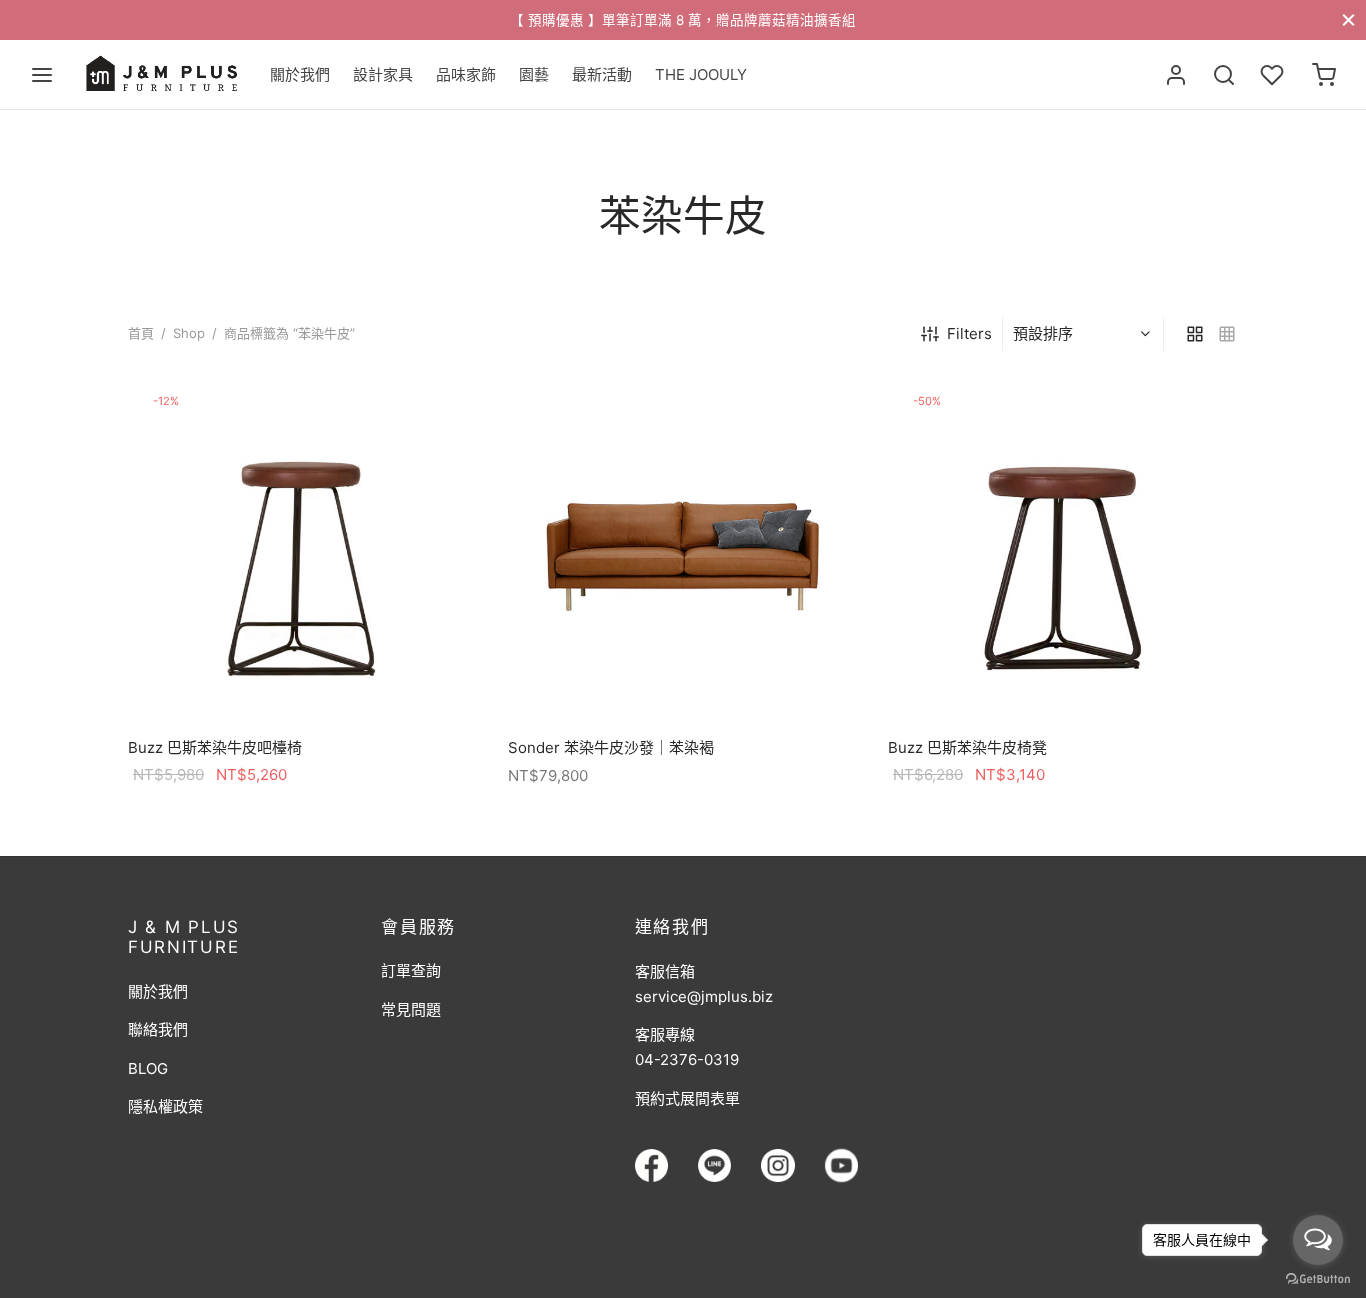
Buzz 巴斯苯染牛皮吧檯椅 (215, 747)
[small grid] (1227, 334)
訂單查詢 (411, 970)
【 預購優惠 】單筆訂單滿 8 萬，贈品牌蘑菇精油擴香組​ (683, 20)
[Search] (1224, 75)
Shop (189, 333)
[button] (303, 677)
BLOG (148, 1068)
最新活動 (602, 74)
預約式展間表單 (687, 1098)
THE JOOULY (701, 74)
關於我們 (300, 74)
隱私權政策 (165, 1106)
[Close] (1348, 19)
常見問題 (411, 1009)
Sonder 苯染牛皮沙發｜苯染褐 (611, 747)
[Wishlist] (1274, 75)
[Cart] (1324, 75)
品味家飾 (466, 74)
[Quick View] (348, 677)
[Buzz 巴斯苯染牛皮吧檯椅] (303, 549)
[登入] (1176, 75)
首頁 (141, 333)
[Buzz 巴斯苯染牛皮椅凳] (1063, 549)
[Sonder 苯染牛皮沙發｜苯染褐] (683, 549)
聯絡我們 (158, 1029)
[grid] (1195, 334)
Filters (969, 333)
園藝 (534, 74)
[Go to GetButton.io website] (1318, 1278)
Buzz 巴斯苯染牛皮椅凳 (967, 747)
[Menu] (42, 75)
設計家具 (383, 74)
